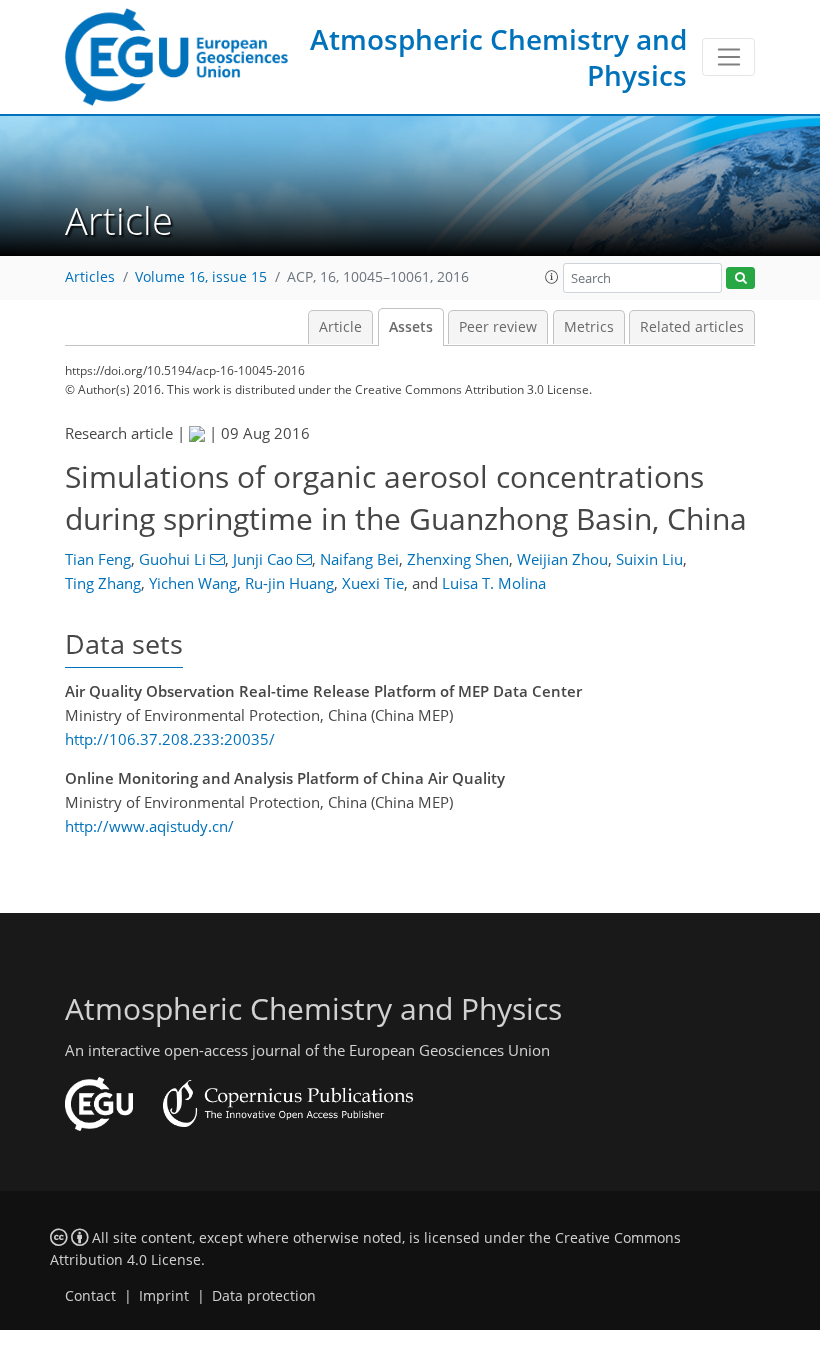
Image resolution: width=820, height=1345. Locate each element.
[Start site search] (740, 278)
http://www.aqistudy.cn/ (149, 826)
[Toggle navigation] (728, 57)
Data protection (264, 1296)
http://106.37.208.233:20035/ (170, 739)
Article (340, 327)
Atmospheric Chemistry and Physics (498, 57)
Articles (90, 277)
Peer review (498, 327)
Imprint (164, 1296)
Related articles (692, 327)
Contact (90, 1296)
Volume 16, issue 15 (201, 277)
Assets (411, 327)
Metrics (589, 327)
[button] (552, 277)
